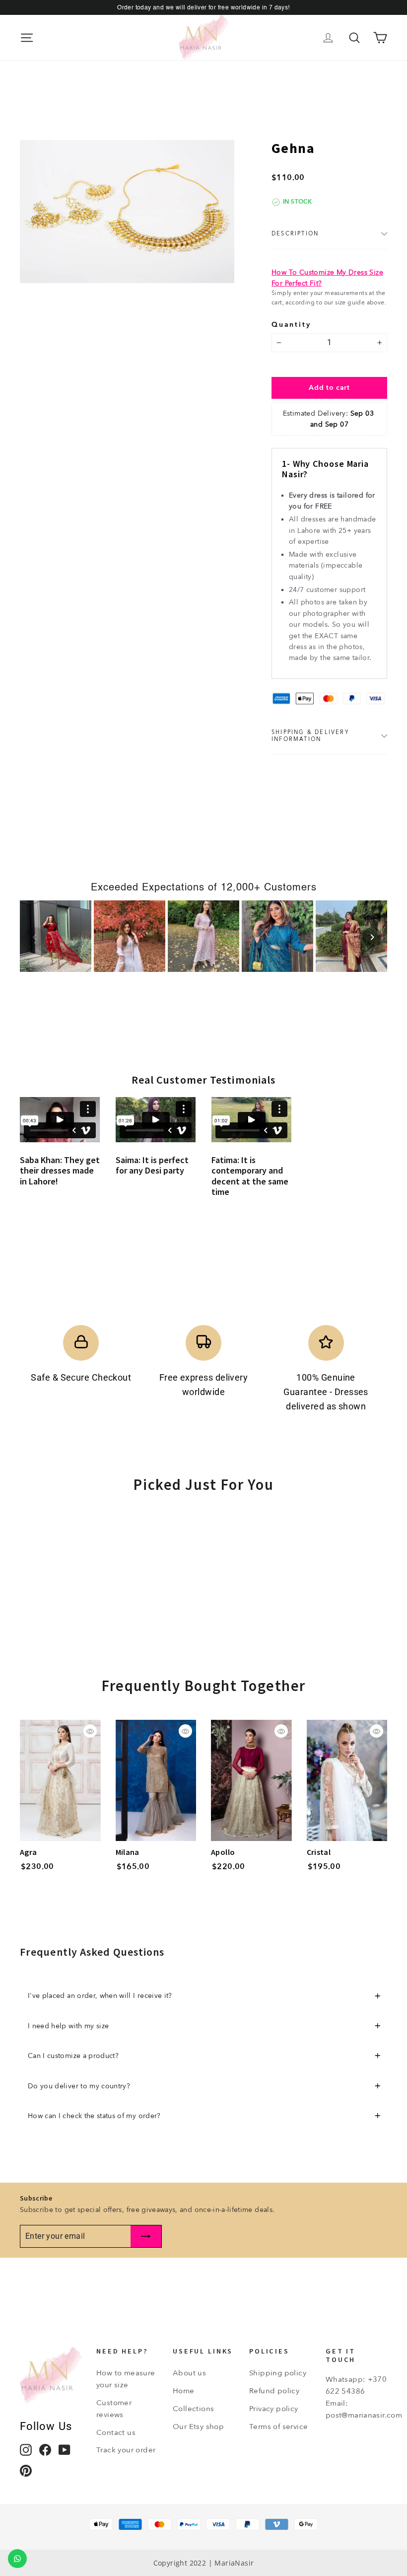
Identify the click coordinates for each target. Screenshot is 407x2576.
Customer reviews (114, 2409)
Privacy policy (274, 2409)
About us (189, 2373)
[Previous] (35, 937)
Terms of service (278, 2427)
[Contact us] (17, 2559)
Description (295, 234)
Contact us (116, 2432)
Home (184, 2391)
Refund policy (274, 2391)
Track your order (126, 2450)
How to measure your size (126, 2379)
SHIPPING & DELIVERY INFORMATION (310, 736)
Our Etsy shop (198, 2427)
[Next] (372, 937)
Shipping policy (278, 2373)
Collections (193, 2409)
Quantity (291, 324)
